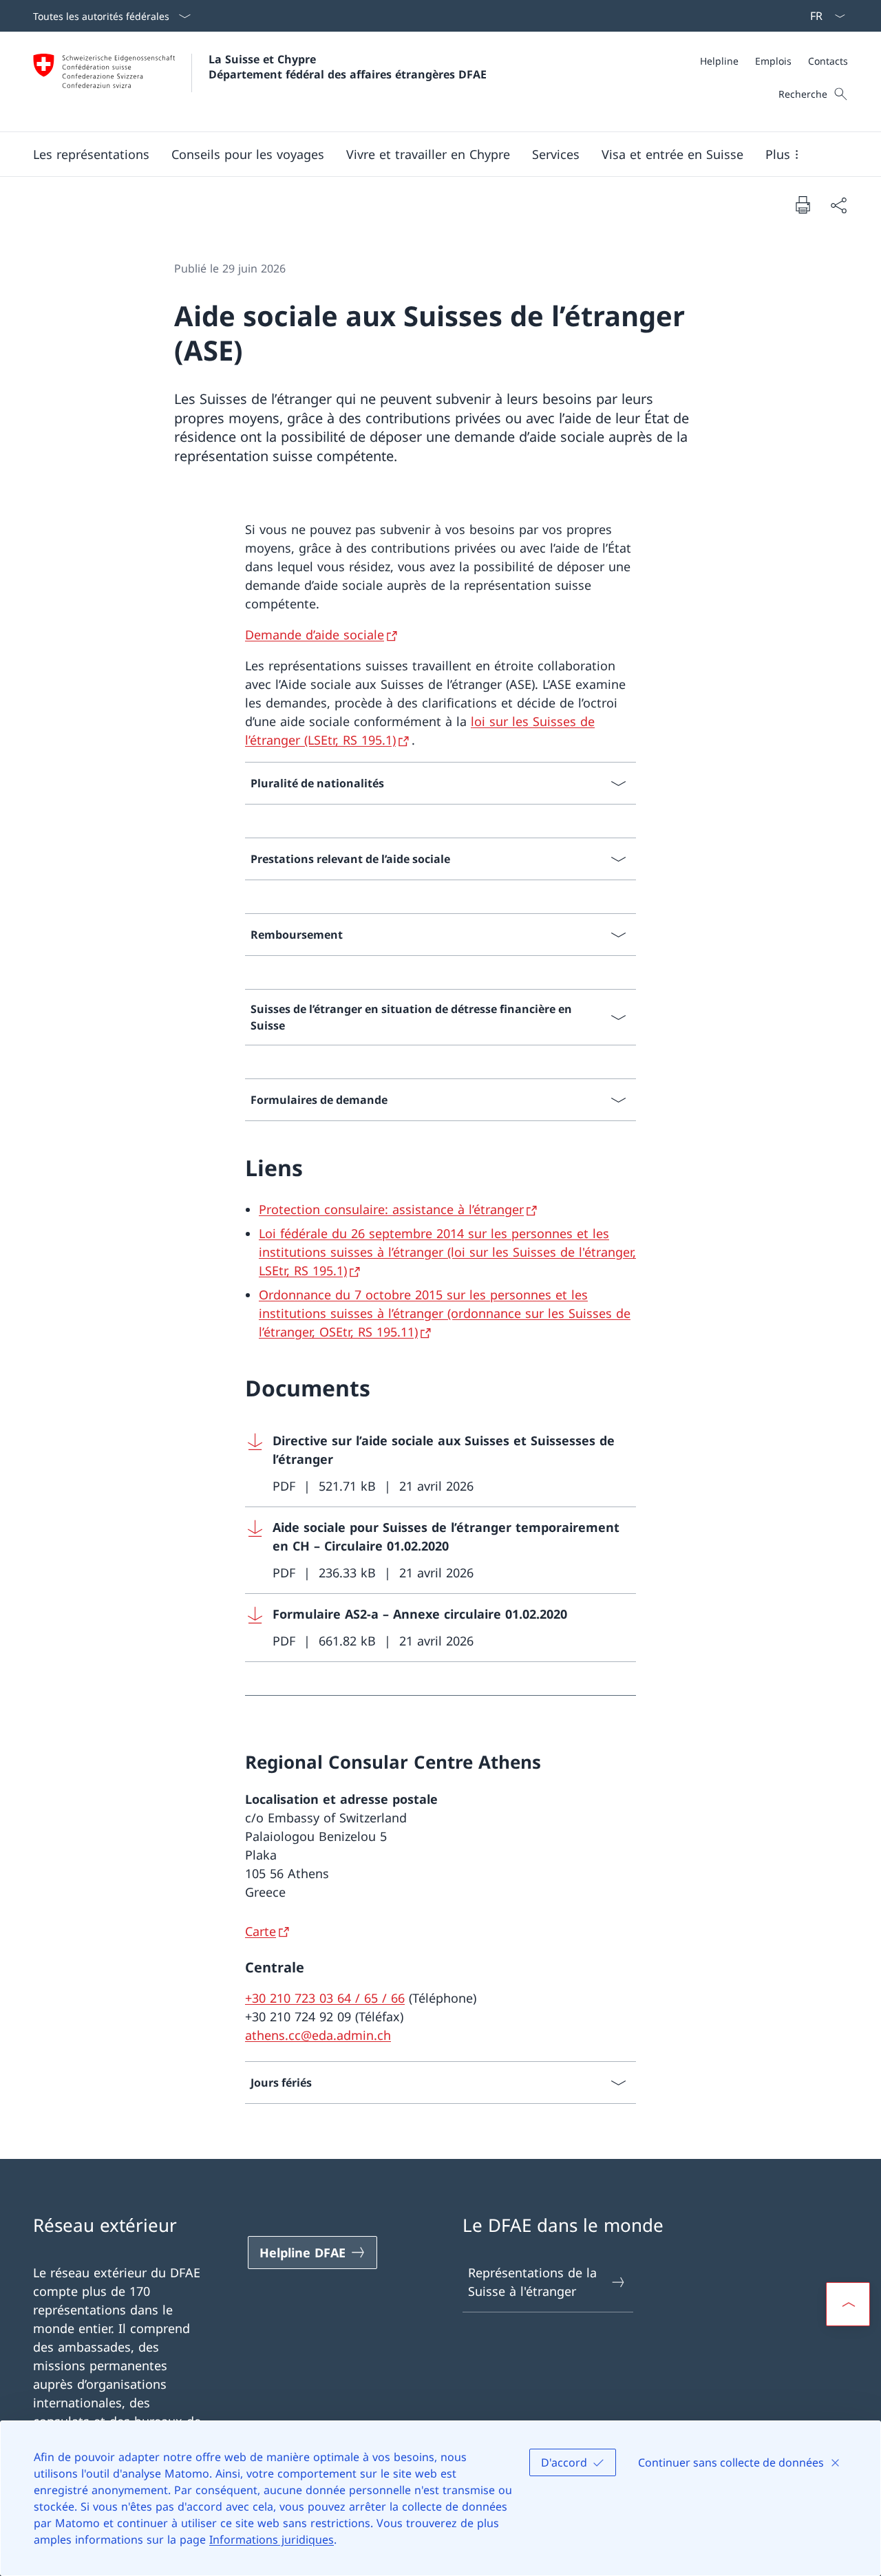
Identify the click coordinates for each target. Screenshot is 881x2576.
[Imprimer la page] (803, 204)
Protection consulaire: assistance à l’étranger (391, 1209)
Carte (261, 1931)
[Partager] (838, 205)
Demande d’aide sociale (315, 635)
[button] (91, 154)
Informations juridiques (272, 2540)
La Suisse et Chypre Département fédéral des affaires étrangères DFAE (348, 67)
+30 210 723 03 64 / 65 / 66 (325, 1998)
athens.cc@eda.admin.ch (318, 2035)
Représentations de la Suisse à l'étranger (532, 2282)
